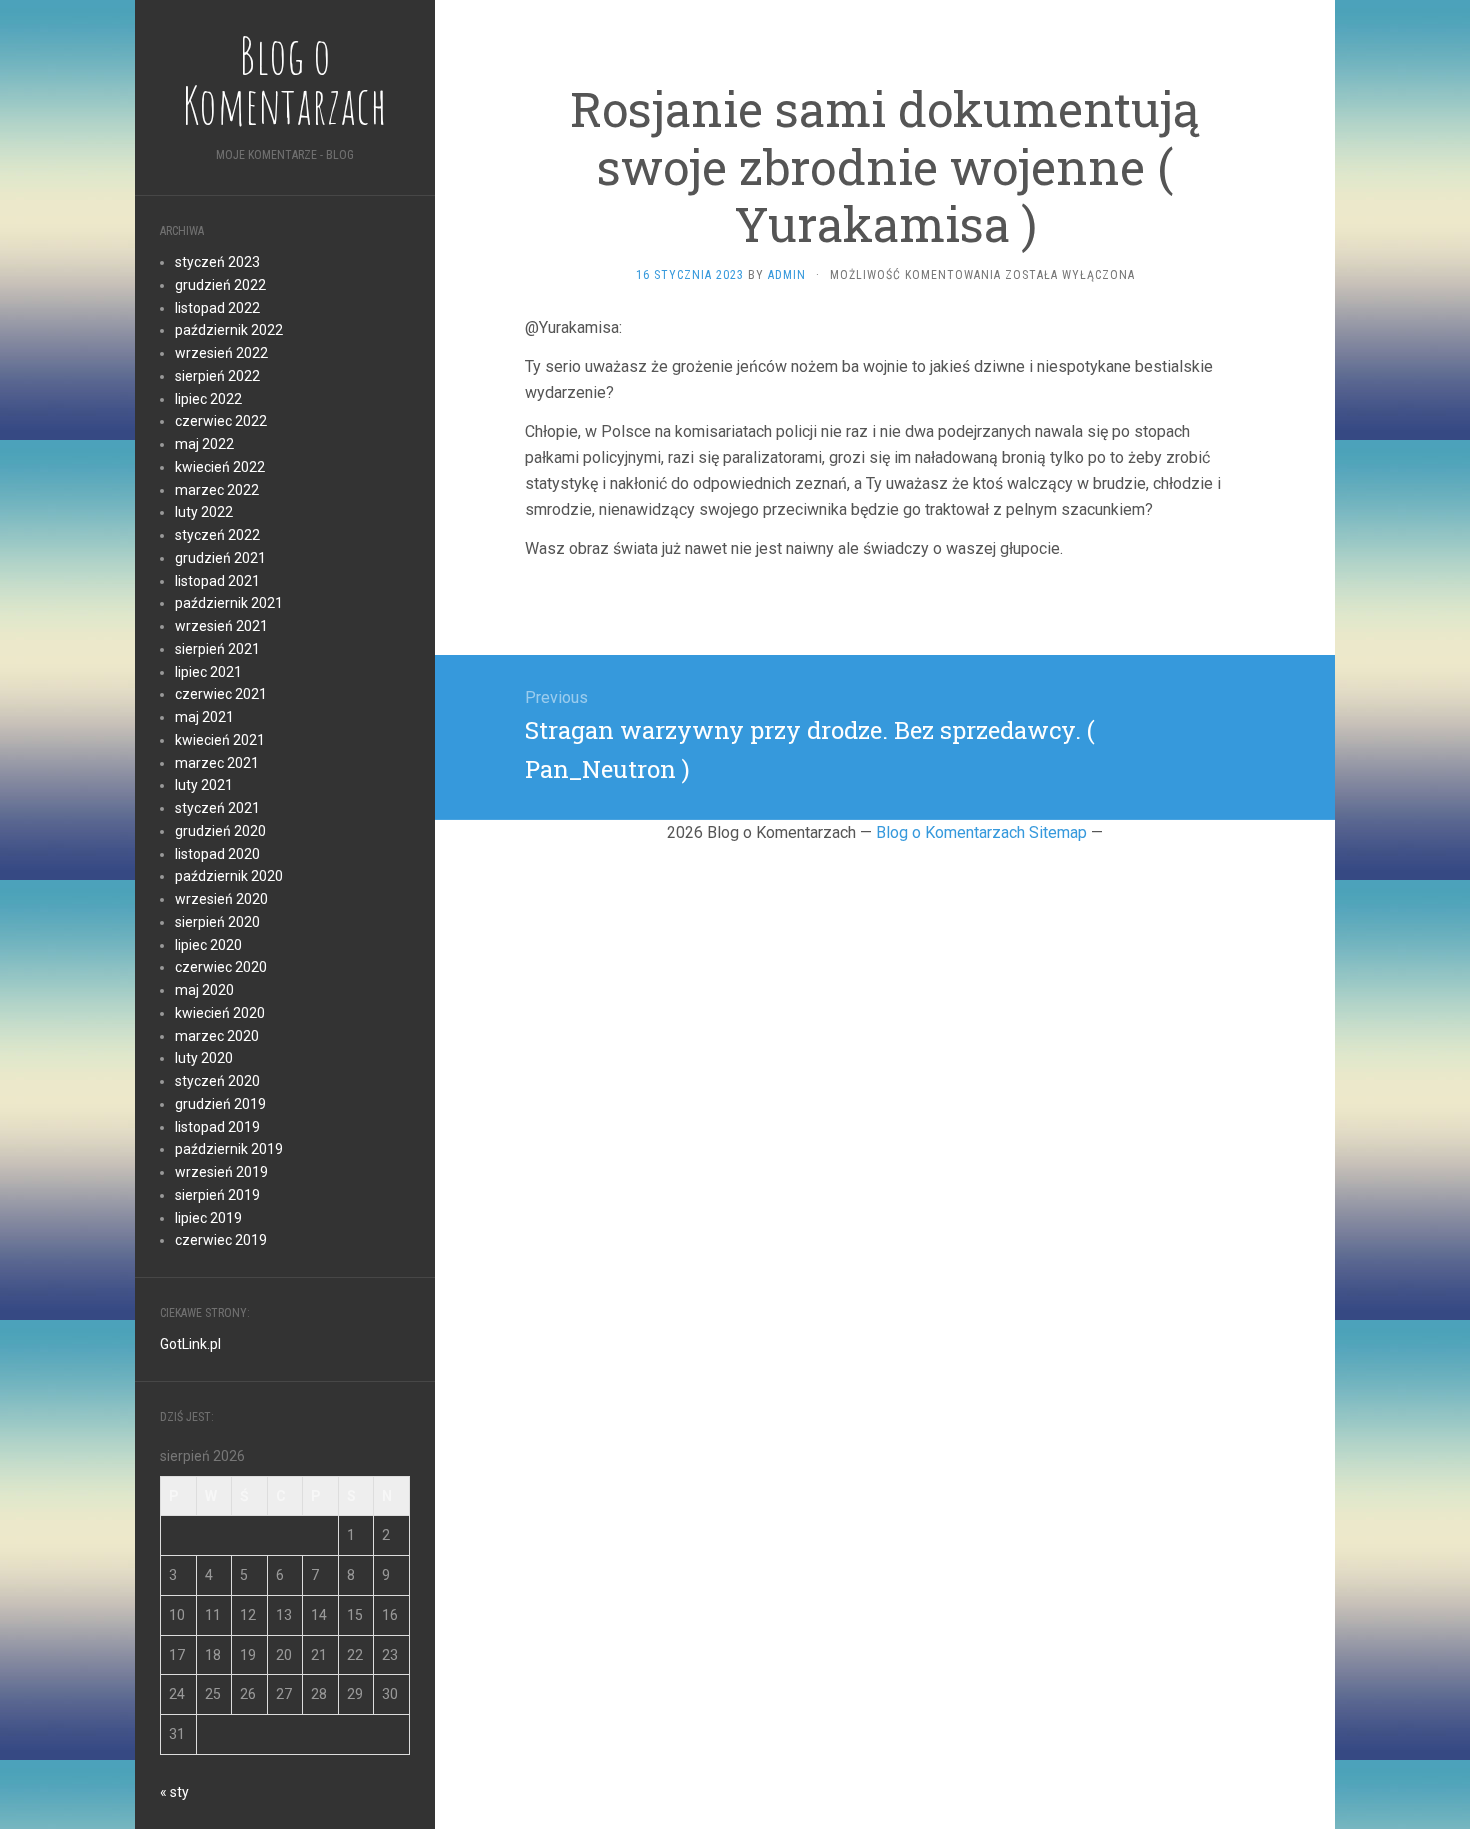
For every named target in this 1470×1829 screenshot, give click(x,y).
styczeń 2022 (217, 535)
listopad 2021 (217, 581)
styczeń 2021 (217, 808)
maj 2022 (204, 444)
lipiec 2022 (208, 399)
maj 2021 (204, 717)
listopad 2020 (217, 854)
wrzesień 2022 (221, 353)
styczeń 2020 (217, 1081)
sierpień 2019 (217, 1195)
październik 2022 (229, 330)
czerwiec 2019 (221, 1240)
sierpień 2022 (217, 376)
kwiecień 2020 (220, 1013)
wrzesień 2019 (221, 1172)
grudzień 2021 (220, 558)
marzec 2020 (217, 1036)
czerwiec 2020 (221, 967)
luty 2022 (204, 512)
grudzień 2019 (220, 1104)
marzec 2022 (217, 490)
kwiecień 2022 (220, 467)
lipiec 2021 (208, 672)
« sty (174, 1792)
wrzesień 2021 (221, 626)
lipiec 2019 (208, 1218)
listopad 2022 (217, 308)
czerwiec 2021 (221, 694)
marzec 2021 (217, 763)
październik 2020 (229, 876)
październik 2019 (229, 1149)
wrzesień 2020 (221, 899)
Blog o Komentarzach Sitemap (981, 832)
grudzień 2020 (220, 831)
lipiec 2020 (208, 945)
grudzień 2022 (220, 285)
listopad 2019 (217, 1127)
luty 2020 (204, 1058)
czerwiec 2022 (221, 421)
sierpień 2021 (217, 649)
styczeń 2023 (217, 262)
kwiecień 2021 (220, 740)
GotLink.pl (190, 1344)
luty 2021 (204, 785)
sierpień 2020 (217, 922)
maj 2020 (204, 990)
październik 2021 (229, 603)
